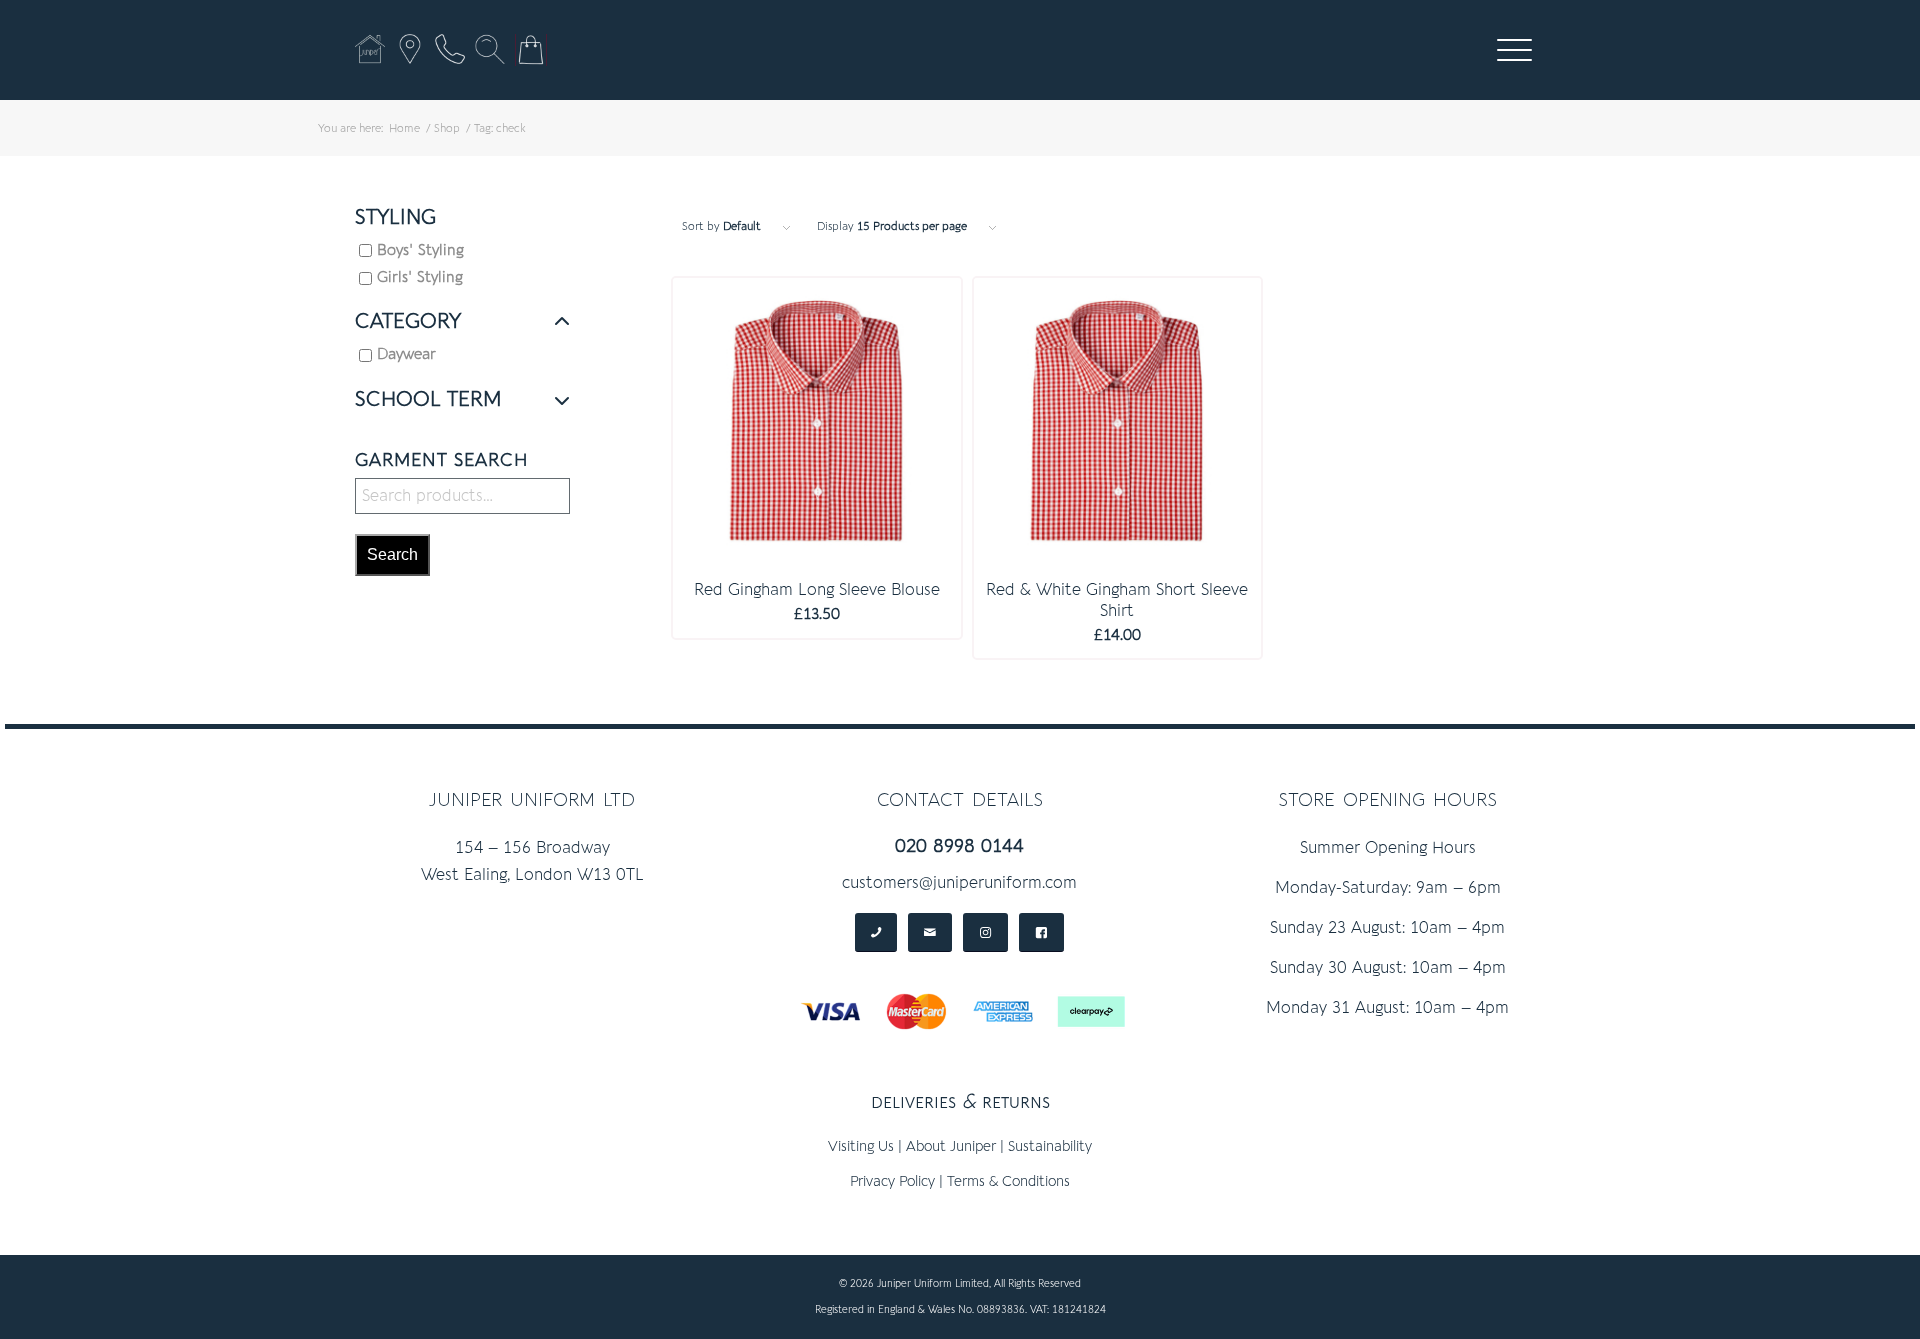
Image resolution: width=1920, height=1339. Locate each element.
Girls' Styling (420, 277)
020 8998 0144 (959, 846)
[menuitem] (1514, 50)
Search (392, 554)
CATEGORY (408, 322)
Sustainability (1050, 1146)
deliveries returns (960, 1101)
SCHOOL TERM (428, 400)
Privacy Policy (892, 1181)
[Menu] (1508, 50)
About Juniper (951, 1146)
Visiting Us (861, 1146)
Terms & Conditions (1008, 1181)
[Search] (490, 49)
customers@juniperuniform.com (959, 883)
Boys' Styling (420, 250)
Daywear (406, 354)
